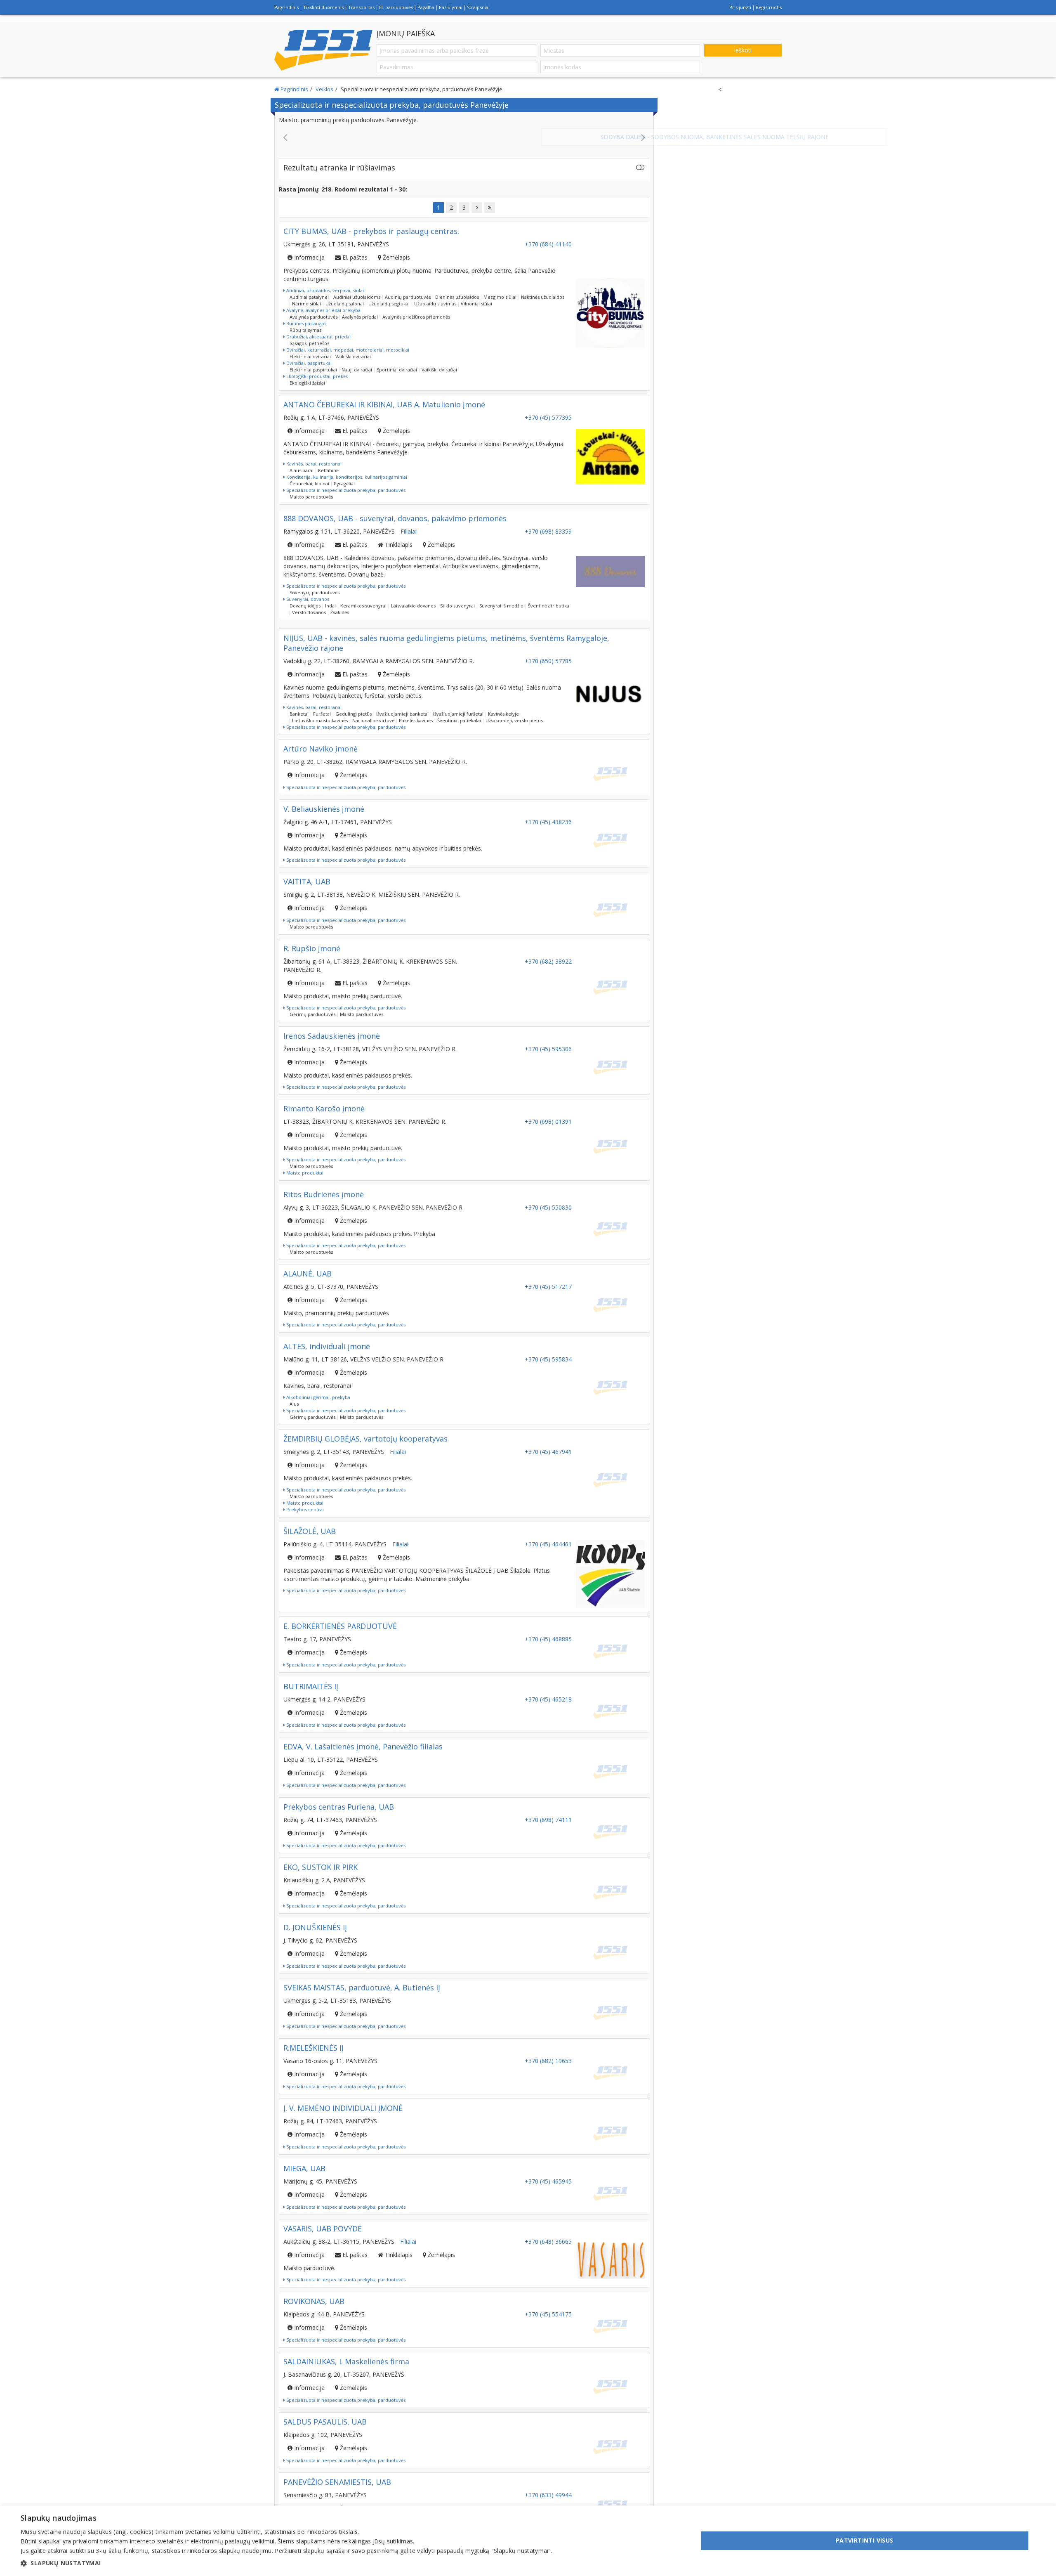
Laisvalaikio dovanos (413, 597)
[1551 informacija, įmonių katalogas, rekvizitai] (323, 50)
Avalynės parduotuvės (313, 308)
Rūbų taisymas (305, 322)
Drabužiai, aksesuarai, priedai (318, 328)
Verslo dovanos (309, 604)
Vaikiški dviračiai (353, 348)
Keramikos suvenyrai (363, 597)
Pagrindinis (286, 7)
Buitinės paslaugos (306, 315)
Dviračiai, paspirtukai (308, 355)
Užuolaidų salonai (345, 295)
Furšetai (322, 705)
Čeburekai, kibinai (309, 475)
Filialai (409, 523)
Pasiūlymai (451, 7)
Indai (330, 597)
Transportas (361, 7)
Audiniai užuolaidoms (357, 289)
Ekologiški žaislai (307, 375)
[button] (286, 2563)
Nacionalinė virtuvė (373, 712)
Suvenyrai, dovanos (307, 591)
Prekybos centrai (304, 1501)
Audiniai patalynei (309, 289)
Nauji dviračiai (357, 361)
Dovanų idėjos (305, 597)
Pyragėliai (344, 475)
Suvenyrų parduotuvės (315, 584)
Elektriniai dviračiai (310, 348)
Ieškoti (743, 50)
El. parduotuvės (396, 7)
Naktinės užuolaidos (543, 289)
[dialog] (528, 2541)
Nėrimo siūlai (306, 295)
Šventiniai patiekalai (459, 712)
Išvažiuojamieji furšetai (458, 705)
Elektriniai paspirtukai (313, 361)
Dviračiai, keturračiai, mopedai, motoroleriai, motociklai (347, 341)
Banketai (299, 705)
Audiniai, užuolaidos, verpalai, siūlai (324, 282)
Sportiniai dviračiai (397, 361)
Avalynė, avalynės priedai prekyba (323, 302)
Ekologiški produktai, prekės (316, 368)
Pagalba (426, 7)
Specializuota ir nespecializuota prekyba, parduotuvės (345, 482)
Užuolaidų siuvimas (435, 295)
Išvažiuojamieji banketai (402, 705)
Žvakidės (340, 604)
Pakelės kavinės (416, 712)
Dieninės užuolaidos (457, 289)
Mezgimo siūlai (500, 289)
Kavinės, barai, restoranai (313, 455)
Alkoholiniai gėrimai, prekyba (318, 1389)
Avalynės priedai (360, 308)
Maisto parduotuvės (311, 488)
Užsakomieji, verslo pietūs (514, 712)
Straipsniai (478, 7)
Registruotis (769, 7)
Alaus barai (302, 462)
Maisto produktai (304, 1164)
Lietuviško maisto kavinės (320, 712)
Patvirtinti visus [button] (865, 2540)
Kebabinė (328, 462)
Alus (294, 1396)
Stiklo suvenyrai (457, 597)
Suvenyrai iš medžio (501, 597)
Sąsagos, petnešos (309, 335)
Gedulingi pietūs (354, 705)
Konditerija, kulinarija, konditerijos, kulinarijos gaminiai (346, 469)
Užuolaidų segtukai (389, 295)
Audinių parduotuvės (408, 289)
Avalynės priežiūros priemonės (416, 308)
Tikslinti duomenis (323, 7)
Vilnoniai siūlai (476, 295)
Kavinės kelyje (503, 705)
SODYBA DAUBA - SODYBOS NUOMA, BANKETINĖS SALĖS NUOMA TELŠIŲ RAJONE (464, 137)
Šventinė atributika (549, 597)
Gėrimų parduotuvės (312, 1006)
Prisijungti (740, 7)
